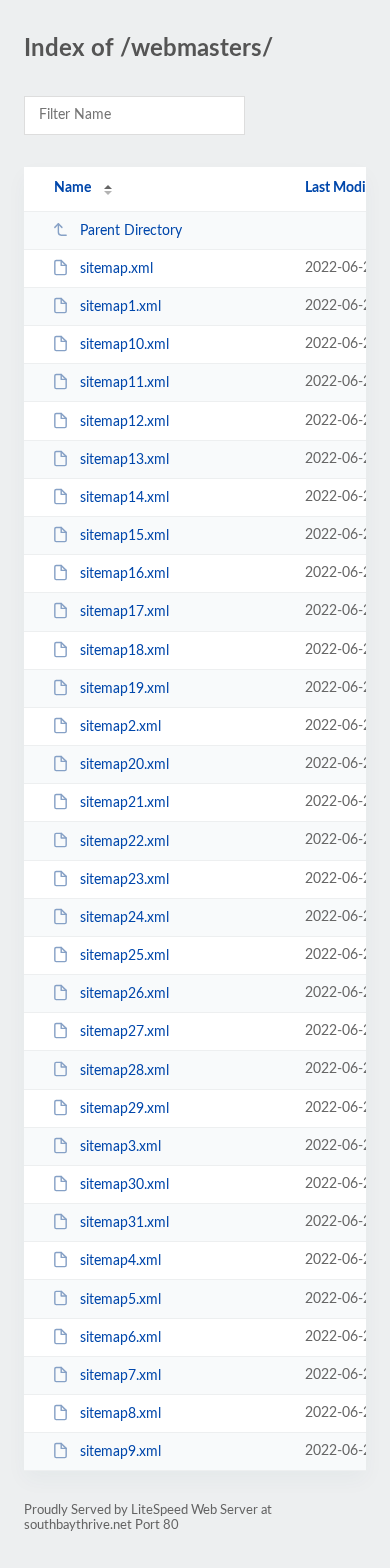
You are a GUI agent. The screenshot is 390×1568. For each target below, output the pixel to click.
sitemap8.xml (120, 1414)
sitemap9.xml (120, 1452)
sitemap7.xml (120, 1376)
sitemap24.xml (124, 918)
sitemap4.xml (120, 1261)
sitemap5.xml (120, 1299)
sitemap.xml (116, 269)
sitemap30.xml (124, 1185)
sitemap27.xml (124, 1032)
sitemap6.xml (120, 1338)
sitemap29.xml (124, 1109)
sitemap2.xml (120, 727)
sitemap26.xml (124, 994)
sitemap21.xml (124, 803)
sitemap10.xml (124, 345)
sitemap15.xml (124, 536)
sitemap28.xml (124, 1070)
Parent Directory (131, 231)
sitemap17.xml (124, 612)
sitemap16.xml (124, 574)
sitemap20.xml (124, 765)
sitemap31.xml (124, 1223)
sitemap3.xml (120, 1147)
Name (72, 188)
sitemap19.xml (124, 689)
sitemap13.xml (124, 460)
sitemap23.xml (124, 880)
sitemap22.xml (124, 841)
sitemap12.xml (124, 422)
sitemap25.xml (124, 956)
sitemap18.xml (124, 651)
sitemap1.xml (120, 307)
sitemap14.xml (124, 498)
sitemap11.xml (124, 383)
